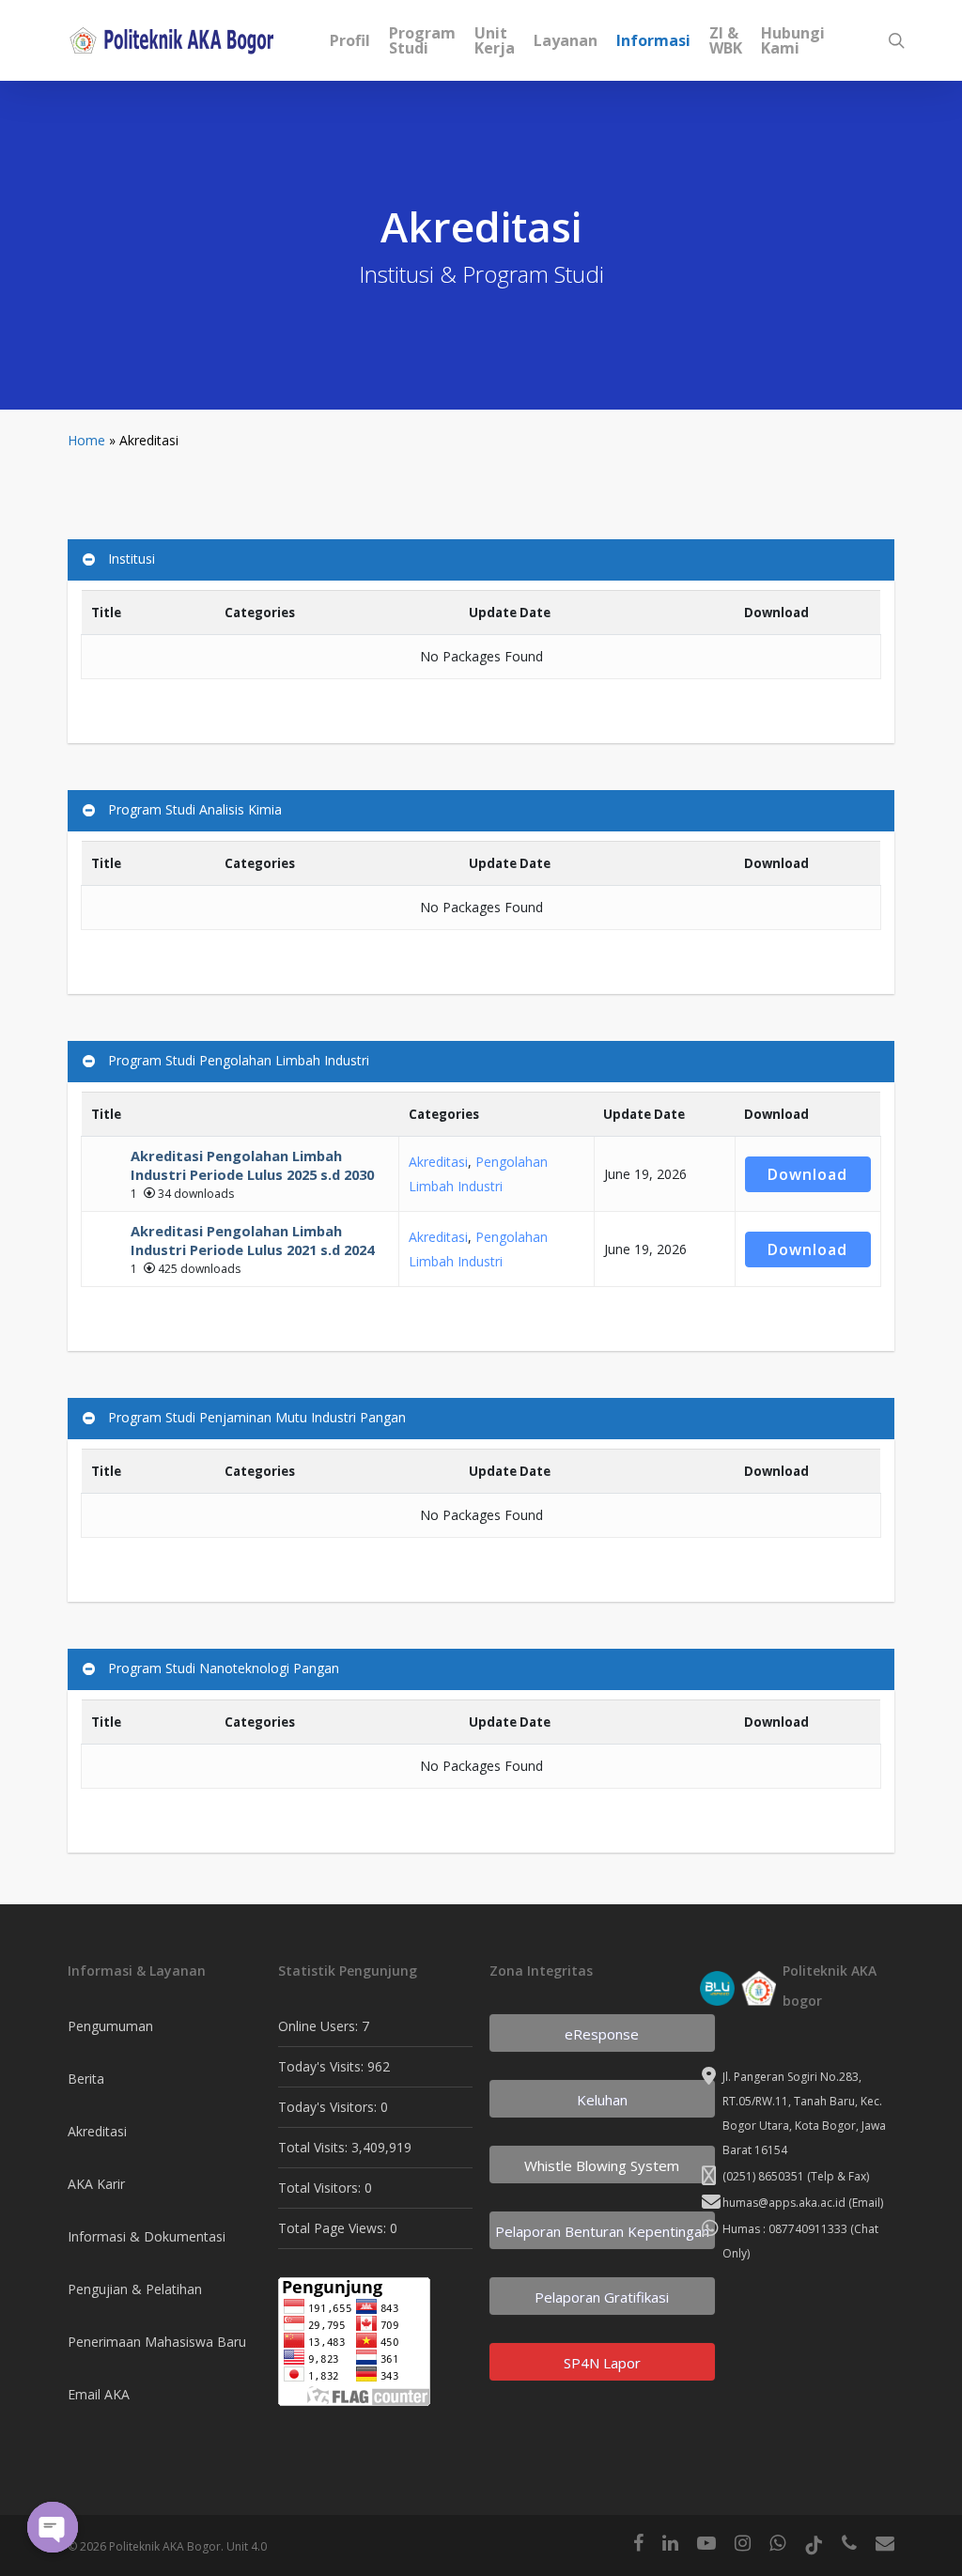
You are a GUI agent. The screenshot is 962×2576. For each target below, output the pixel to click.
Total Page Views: (334, 2228)
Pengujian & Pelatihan (135, 2289)
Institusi (132, 559)
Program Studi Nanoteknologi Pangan (224, 1668)
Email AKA (99, 2394)
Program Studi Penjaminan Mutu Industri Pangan (257, 1417)
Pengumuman (110, 2026)
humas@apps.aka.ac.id (784, 2203)
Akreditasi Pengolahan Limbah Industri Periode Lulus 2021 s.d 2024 (252, 1240)
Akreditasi (438, 1162)
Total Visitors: (321, 2188)
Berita (86, 2079)
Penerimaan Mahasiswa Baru (157, 2342)
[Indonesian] (844, 41)
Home (86, 440)
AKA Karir (96, 2184)
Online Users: (320, 2026)
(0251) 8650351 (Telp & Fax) (796, 2176)
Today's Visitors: (329, 2107)
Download (807, 1174)
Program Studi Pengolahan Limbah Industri (239, 1060)
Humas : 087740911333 (785, 2229)
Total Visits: (315, 2147)
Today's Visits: (323, 2066)
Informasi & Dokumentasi (147, 2236)
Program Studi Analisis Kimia (195, 809)
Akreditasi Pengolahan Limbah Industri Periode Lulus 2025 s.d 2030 (252, 1165)
